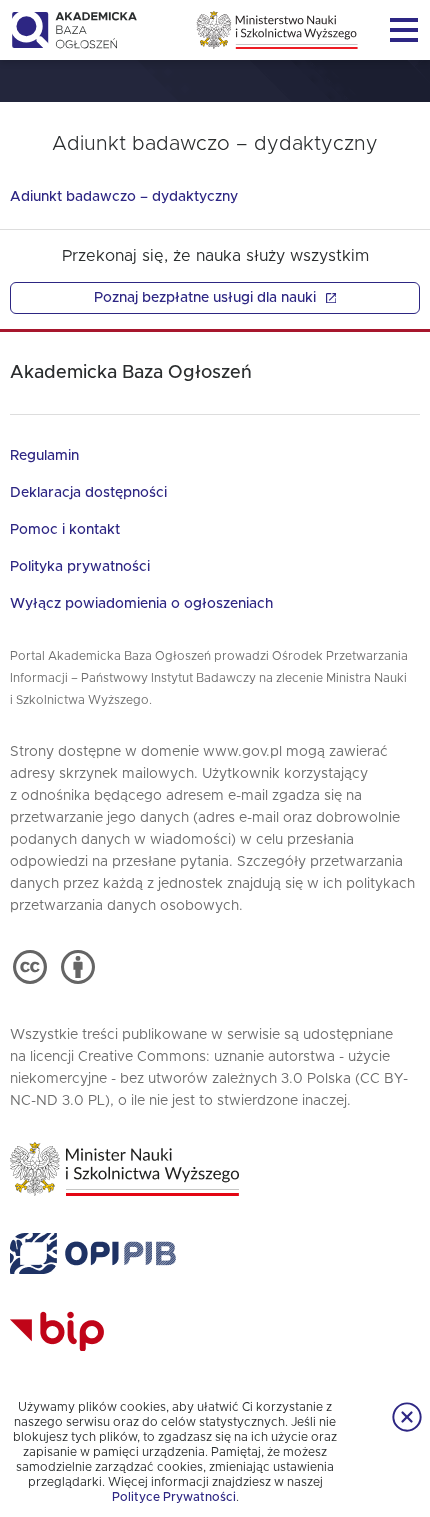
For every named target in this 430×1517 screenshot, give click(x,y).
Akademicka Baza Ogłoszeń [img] (73, 30)
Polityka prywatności (80, 567)
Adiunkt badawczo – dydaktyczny (124, 197)
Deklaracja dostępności (88, 493)
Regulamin (44, 456)
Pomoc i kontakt (65, 530)
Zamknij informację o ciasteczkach (407, 1417)
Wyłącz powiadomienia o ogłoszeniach (141, 604)
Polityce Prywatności (174, 1497)
